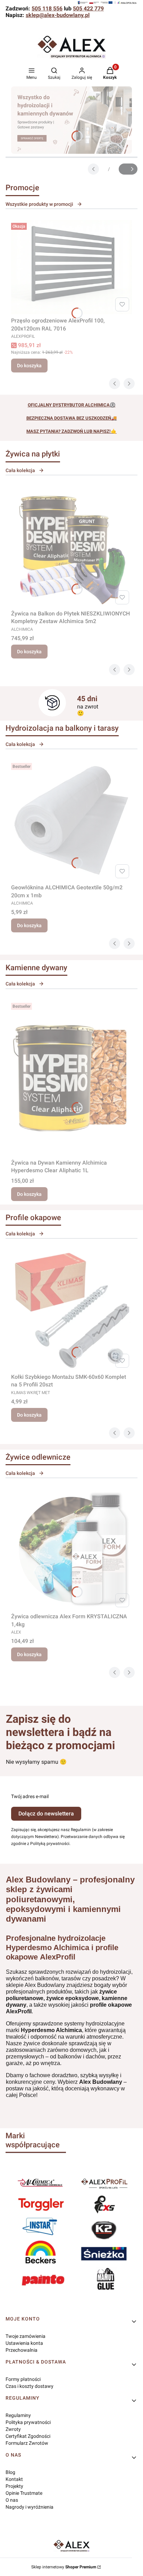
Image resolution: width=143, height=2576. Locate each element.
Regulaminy (18, 2415)
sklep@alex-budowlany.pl (58, 15)
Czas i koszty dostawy (30, 2386)
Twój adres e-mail (30, 1796)
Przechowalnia (22, 2350)
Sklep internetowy (64, 2567)
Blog (10, 2472)
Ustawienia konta (24, 2343)
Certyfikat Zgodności (28, 2436)
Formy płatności (23, 2379)
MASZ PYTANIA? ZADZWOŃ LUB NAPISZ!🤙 (71, 431)
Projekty (14, 2486)
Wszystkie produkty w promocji (39, 204)
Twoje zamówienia (26, 2336)
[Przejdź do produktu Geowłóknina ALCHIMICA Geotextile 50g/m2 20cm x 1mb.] (71, 821)
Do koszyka (29, 366)
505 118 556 (47, 9)
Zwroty (13, 2429)
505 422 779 (88, 9)
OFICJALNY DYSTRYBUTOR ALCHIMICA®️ (72, 405)
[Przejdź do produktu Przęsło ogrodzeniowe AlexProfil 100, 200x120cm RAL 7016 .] (71, 267)
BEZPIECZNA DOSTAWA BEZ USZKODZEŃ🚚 (72, 418)
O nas (12, 2500)
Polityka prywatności (28, 2422)
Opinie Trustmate (24, 2493)
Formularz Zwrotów (27, 2443)
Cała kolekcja (20, 470)
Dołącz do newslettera (46, 1814)
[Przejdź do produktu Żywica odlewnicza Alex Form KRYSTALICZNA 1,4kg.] (71, 1550)
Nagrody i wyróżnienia (30, 2507)
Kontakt (14, 2479)
